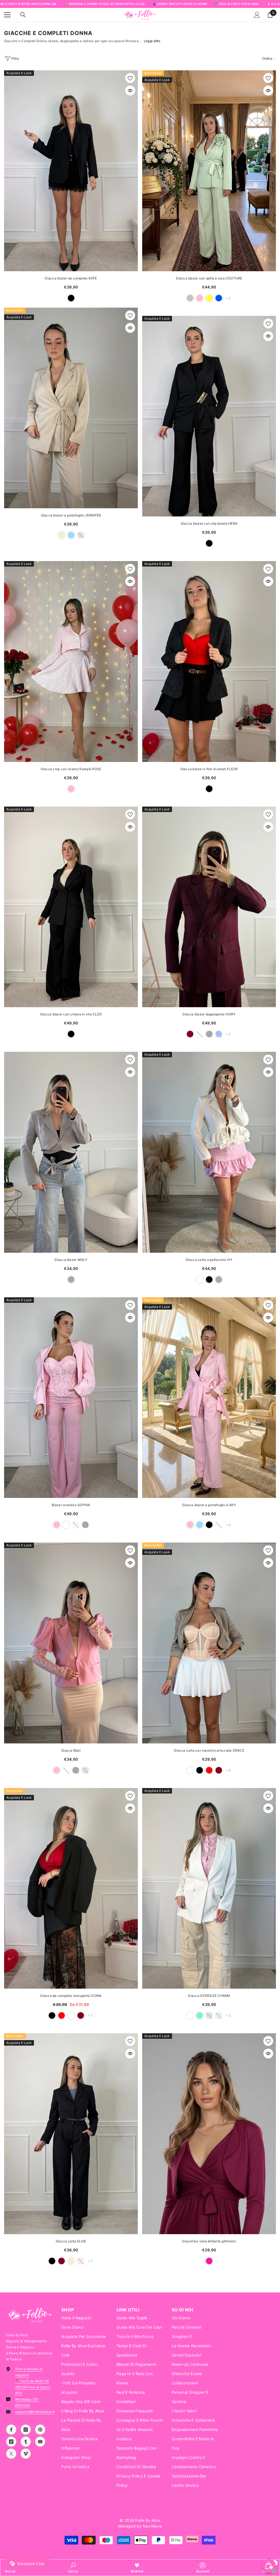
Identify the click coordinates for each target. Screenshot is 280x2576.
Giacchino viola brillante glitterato (209, 2241)
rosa (200, 298)
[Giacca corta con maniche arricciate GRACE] (209, 1643)
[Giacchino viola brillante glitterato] (209, 2134)
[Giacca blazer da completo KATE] (71, 171)
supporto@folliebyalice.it (35, 2412)
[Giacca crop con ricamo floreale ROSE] (71, 662)
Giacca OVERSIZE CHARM (209, 1996)
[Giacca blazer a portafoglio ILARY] (209, 1398)
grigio (71, 1280)
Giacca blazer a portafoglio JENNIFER (71, 515)
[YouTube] (40, 2442)
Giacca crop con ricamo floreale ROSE (71, 769)
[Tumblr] (26, 2442)
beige (62, 535)
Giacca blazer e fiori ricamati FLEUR (209, 769)
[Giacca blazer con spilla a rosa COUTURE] (209, 171)
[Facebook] (11, 2430)
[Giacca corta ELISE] (71, 2134)
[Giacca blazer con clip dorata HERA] (209, 416)
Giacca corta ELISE (71, 2241)
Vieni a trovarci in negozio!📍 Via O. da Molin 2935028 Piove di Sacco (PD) (33, 2381)
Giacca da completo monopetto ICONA (71, 1996)
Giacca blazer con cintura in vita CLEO (71, 1014)
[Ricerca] (23, 15)
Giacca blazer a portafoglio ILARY (209, 1505)
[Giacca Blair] (71, 1643)
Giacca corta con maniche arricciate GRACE (209, 1750)
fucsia (209, 2261)
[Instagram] (26, 2430)
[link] (73, 2568)
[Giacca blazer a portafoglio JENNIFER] (71, 408)
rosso (209, 1770)
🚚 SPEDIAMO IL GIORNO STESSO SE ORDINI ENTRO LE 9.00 (105, 4)
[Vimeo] (26, 2454)
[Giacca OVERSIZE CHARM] (209, 1888)
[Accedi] (257, 15)
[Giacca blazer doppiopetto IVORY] (209, 907)
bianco (200, 1280)
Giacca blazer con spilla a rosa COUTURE (209, 278)
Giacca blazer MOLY (71, 1260)
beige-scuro (190, 1770)
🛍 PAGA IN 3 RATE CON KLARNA (237, 4)
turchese (200, 2015)
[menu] (7, 15)
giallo (209, 298)
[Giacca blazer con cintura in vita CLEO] (71, 907)
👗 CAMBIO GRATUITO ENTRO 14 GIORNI (180, 4)
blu (219, 298)
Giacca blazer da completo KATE (71, 278)
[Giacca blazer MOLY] (71, 1152)
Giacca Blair (71, 1750)
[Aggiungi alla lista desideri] (130, 78)
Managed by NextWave (140, 2526)
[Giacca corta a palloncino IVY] (209, 1152)
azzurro (71, 535)
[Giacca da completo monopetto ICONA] (71, 1888)
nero (71, 298)
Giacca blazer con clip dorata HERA (209, 523)
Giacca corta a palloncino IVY (209, 1260)
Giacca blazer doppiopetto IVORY (209, 1014)
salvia (190, 298)
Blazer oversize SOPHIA (71, 1505)
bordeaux (190, 1034)
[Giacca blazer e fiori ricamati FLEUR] (209, 662)
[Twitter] (11, 2454)
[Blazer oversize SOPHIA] (71, 1398)
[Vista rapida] (130, 91)
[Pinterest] (40, 2430)
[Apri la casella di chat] (269, 2566)
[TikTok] (11, 2442)
